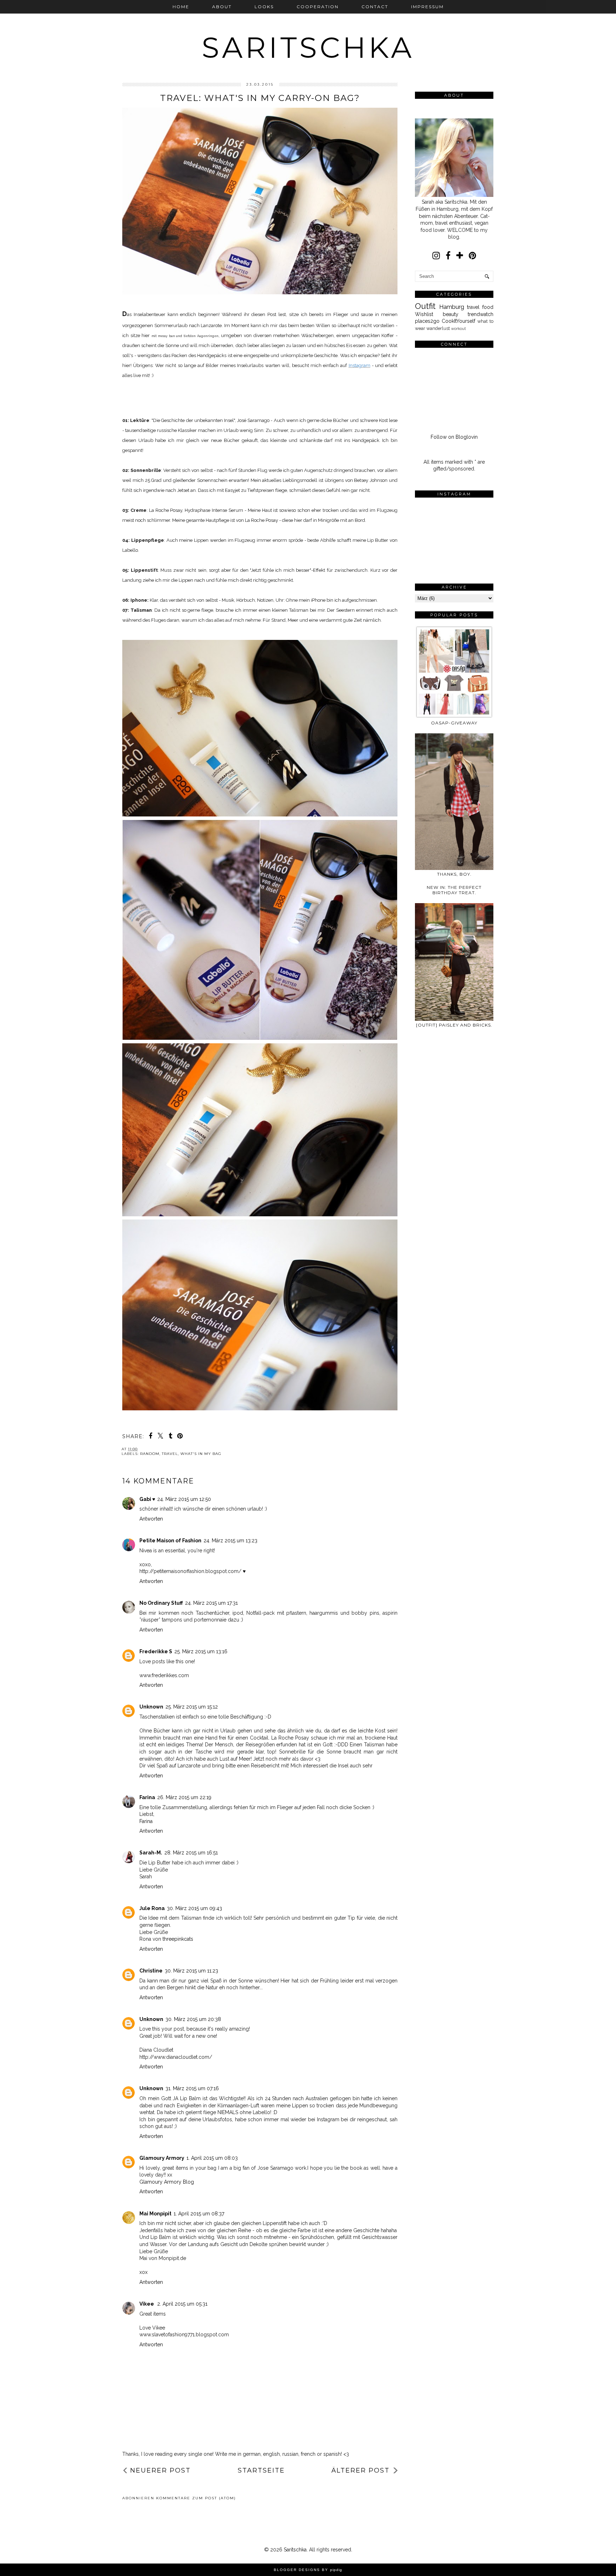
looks (264, 7)
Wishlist (424, 314)
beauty (451, 314)
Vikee (147, 2304)
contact (375, 7)
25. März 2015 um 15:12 (192, 1707)
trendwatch (481, 314)
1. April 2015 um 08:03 (212, 2158)
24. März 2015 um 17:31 (211, 1603)
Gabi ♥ (147, 1499)
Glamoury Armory (162, 2158)
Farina (147, 1797)
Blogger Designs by (308, 2570)
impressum (427, 7)
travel (170, 1454)
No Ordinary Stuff (161, 1603)
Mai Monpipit (155, 2214)
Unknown (151, 1707)
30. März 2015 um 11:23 (191, 1971)
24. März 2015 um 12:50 (184, 1499)
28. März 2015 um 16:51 (191, 1853)
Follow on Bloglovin (454, 437)
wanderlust (438, 328)
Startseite (261, 2470)
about (222, 7)
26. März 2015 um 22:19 (184, 1797)
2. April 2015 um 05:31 (182, 2304)
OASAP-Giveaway (454, 723)
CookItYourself (458, 321)
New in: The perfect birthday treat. (454, 890)
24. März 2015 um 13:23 (230, 1541)
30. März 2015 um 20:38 (193, 2019)
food (488, 307)
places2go (427, 321)
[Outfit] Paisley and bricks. (454, 1025)
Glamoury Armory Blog (167, 2182)
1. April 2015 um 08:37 (199, 2214)
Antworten (151, 1519)
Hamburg (452, 307)
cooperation (318, 7)
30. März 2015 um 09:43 (194, 1908)
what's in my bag (201, 1454)
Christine (151, 1971)
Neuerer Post (160, 2470)
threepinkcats (178, 1939)
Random (150, 1454)
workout (458, 329)
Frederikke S (156, 1651)
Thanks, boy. (454, 874)
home (181, 7)
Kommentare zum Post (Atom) (196, 2498)
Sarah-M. (151, 1853)
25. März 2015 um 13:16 (201, 1651)
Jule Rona (152, 1908)
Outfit (425, 306)
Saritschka (308, 48)
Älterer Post (361, 2470)
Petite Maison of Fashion (170, 1541)
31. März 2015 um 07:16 (192, 2088)
